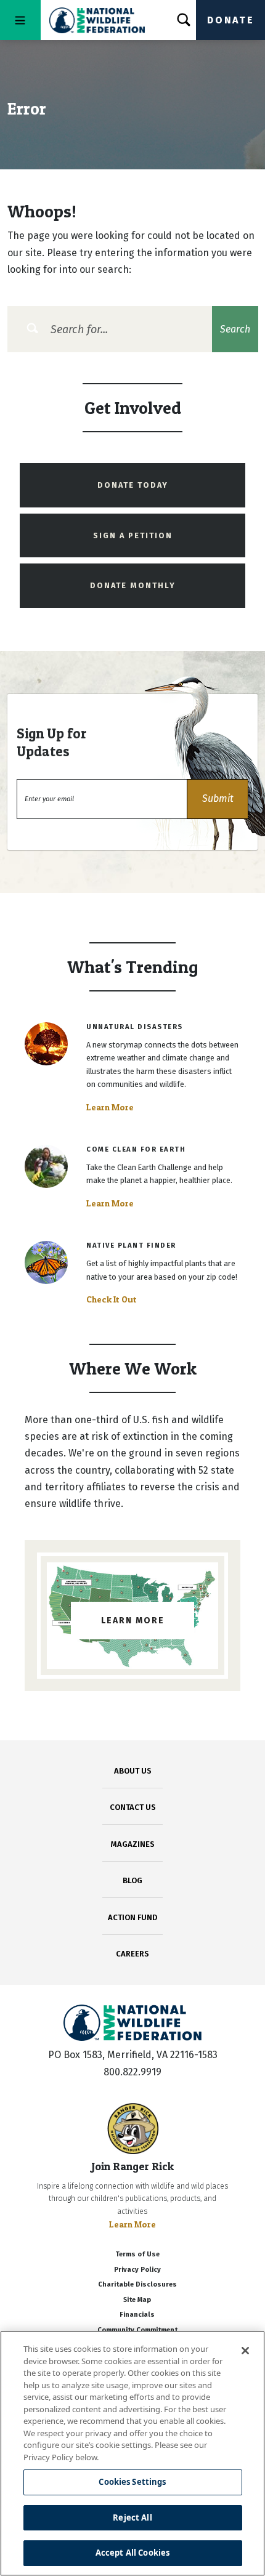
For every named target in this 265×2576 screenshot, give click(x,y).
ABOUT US (133, 1771)
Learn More (110, 1107)
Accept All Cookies (132, 2553)
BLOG (132, 1880)
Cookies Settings (132, 2482)
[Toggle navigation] (20, 20)
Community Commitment (137, 2330)
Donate (230, 20)
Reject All (132, 2517)
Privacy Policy (137, 2270)
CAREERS (132, 1954)
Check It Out (112, 1299)
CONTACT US (133, 1807)
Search (235, 329)
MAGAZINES (133, 1844)
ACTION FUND (132, 1917)
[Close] (245, 2351)
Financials (137, 2315)
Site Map (137, 2300)
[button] (218, 799)
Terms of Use (137, 2254)
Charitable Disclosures (137, 2284)
